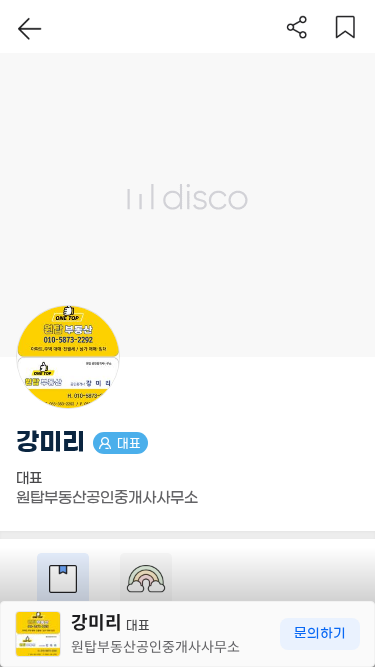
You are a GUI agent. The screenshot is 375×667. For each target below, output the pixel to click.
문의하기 (320, 633)
